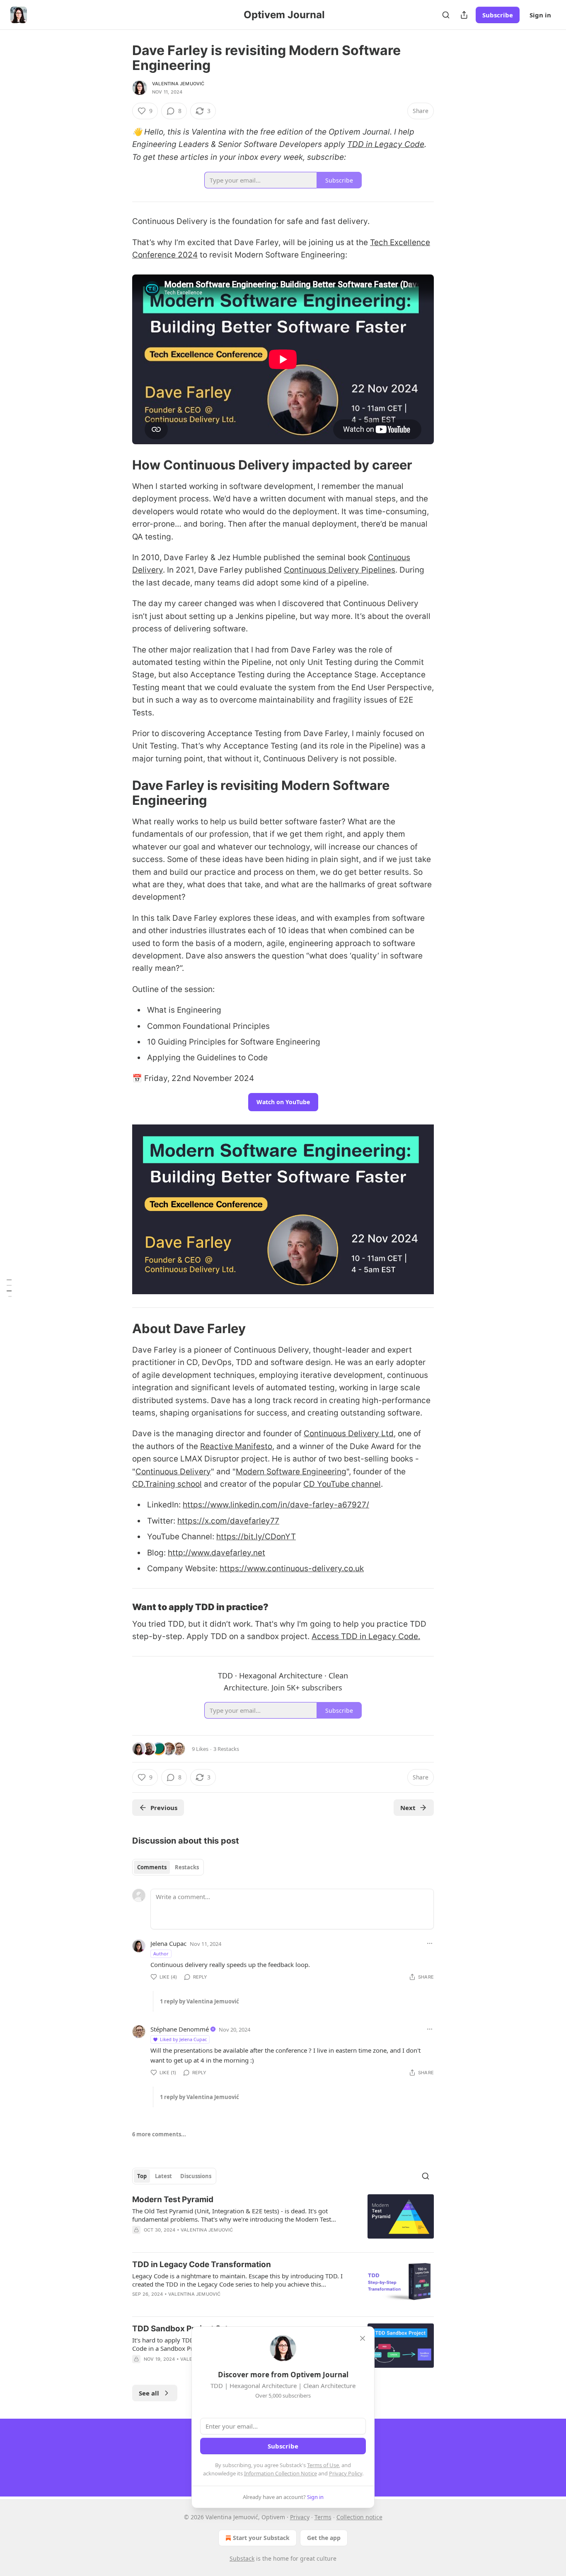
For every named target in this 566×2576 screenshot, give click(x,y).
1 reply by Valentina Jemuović (200, 2001)
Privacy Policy (346, 2473)
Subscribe (498, 15)
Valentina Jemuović (178, 84)
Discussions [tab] (196, 2176)
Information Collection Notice (281, 2473)
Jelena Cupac (168, 1943)
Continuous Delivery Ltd (349, 1434)
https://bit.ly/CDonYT (256, 1537)
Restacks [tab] (187, 1867)
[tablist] (168, 1867)
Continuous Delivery (173, 1472)
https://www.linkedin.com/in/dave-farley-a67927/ (276, 1505)
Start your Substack (261, 2538)
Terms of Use (323, 2465)
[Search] (446, 15)
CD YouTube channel (342, 1484)
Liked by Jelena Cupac (183, 2039)
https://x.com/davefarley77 (228, 1521)
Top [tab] (142, 2176)
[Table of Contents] (9, 1288)
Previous (164, 1808)
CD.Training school (167, 1484)
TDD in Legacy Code (386, 144)
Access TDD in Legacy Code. (366, 1636)
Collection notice (359, 2517)
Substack (242, 2558)
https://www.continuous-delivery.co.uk (292, 1568)
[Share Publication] (464, 15)
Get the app (324, 2538)
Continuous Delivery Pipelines (340, 570)
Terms (323, 2517)
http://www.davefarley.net (216, 1553)
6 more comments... (159, 2134)
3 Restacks (226, 1749)
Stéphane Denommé (180, 2029)
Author (161, 1954)
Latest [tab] (163, 2176)
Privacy (300, 2517)
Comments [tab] (152, 1867)
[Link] (121, 465)
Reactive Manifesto (236, 1446)
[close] (363, 2338)
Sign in (540, 15)
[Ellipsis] (430, 1943)
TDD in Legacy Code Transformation (202, 2264)
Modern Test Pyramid (173, 2199)
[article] (283, 2220)
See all (149, 2393)
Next (408, 1808)
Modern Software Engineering (291, 1472)
